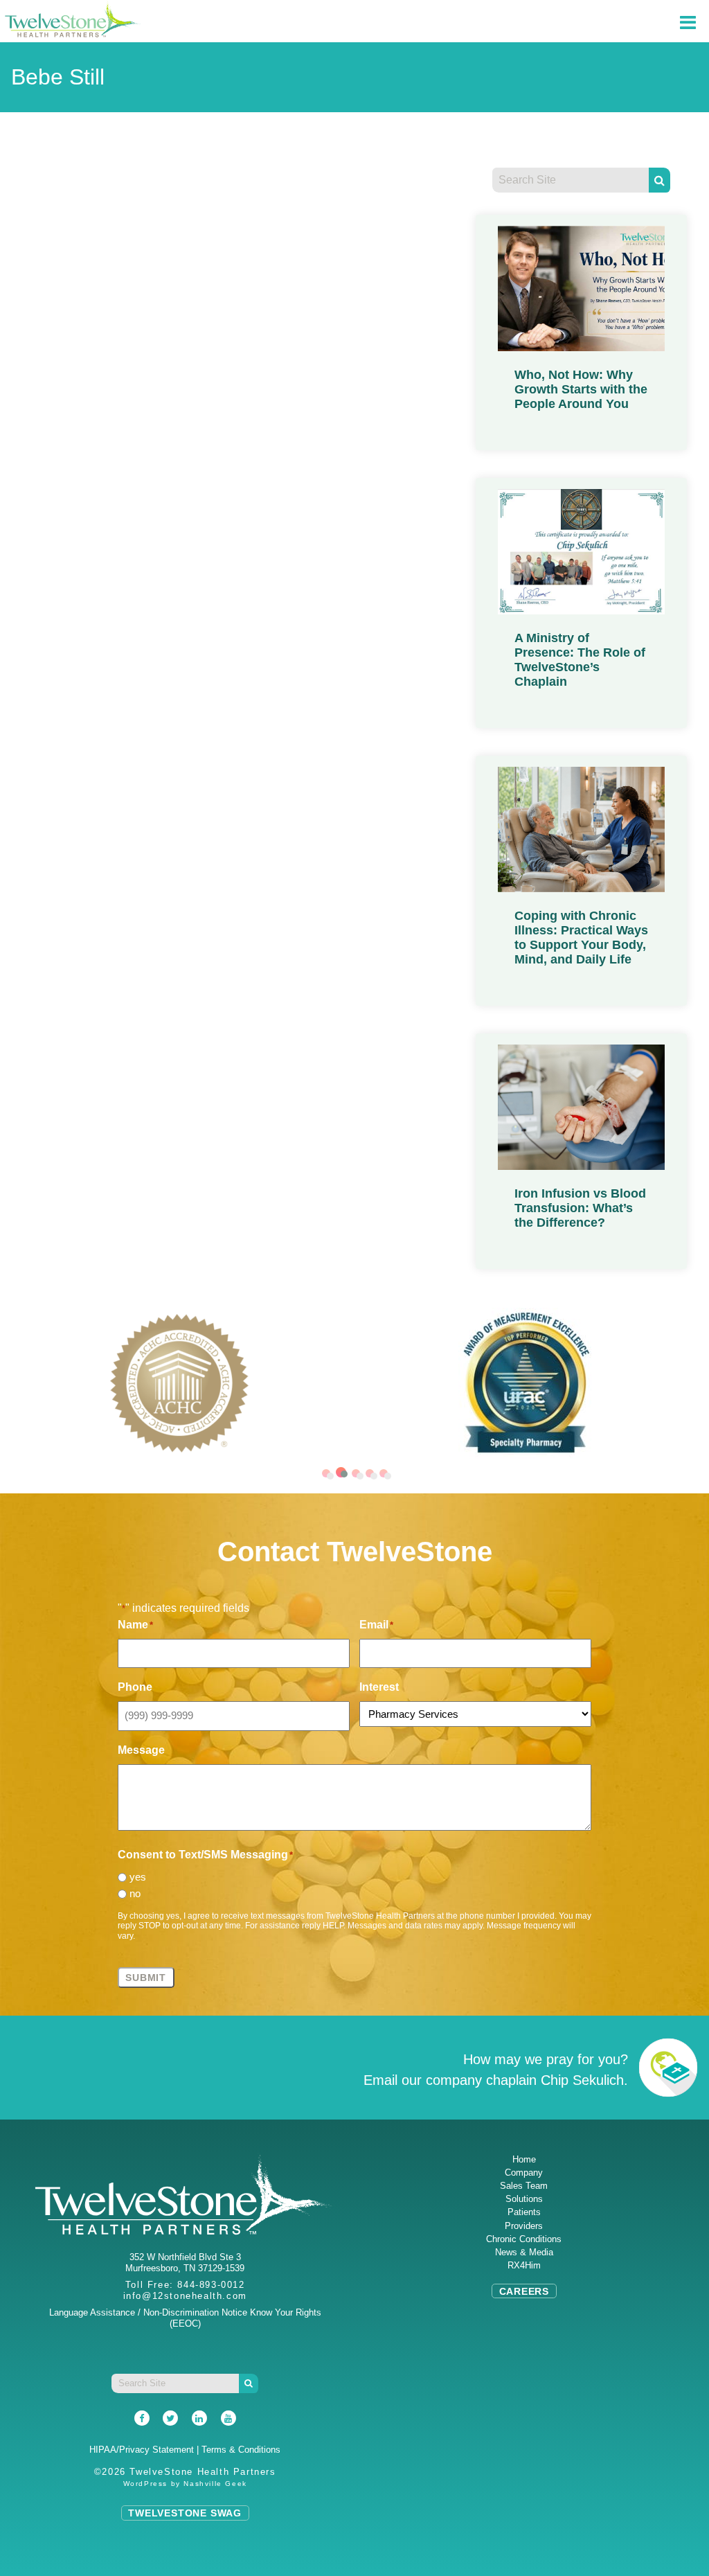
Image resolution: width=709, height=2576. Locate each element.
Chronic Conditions (524, 2239)
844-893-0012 (211, 2285)
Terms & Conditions (241, 2450)
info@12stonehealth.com (185, 2296)
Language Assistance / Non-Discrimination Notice (148, 2312)
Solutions (524, 2199)
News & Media (524, 2252)
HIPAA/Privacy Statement (142, 2450)
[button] (326, 1473)
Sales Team (524, 2186)
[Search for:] (571, 180)
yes (138, 1877)
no (135, 1893)
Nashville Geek (215, 2484)
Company (524, 2173)
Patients (524, 2212)
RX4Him (524, 2265)
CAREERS (524, 2291)
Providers (524, 2226)
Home (524, 2159)
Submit (146, 1978)
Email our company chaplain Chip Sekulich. (496, 2080)
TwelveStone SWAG (185, 2513)
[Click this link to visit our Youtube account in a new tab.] (228, 2419)
